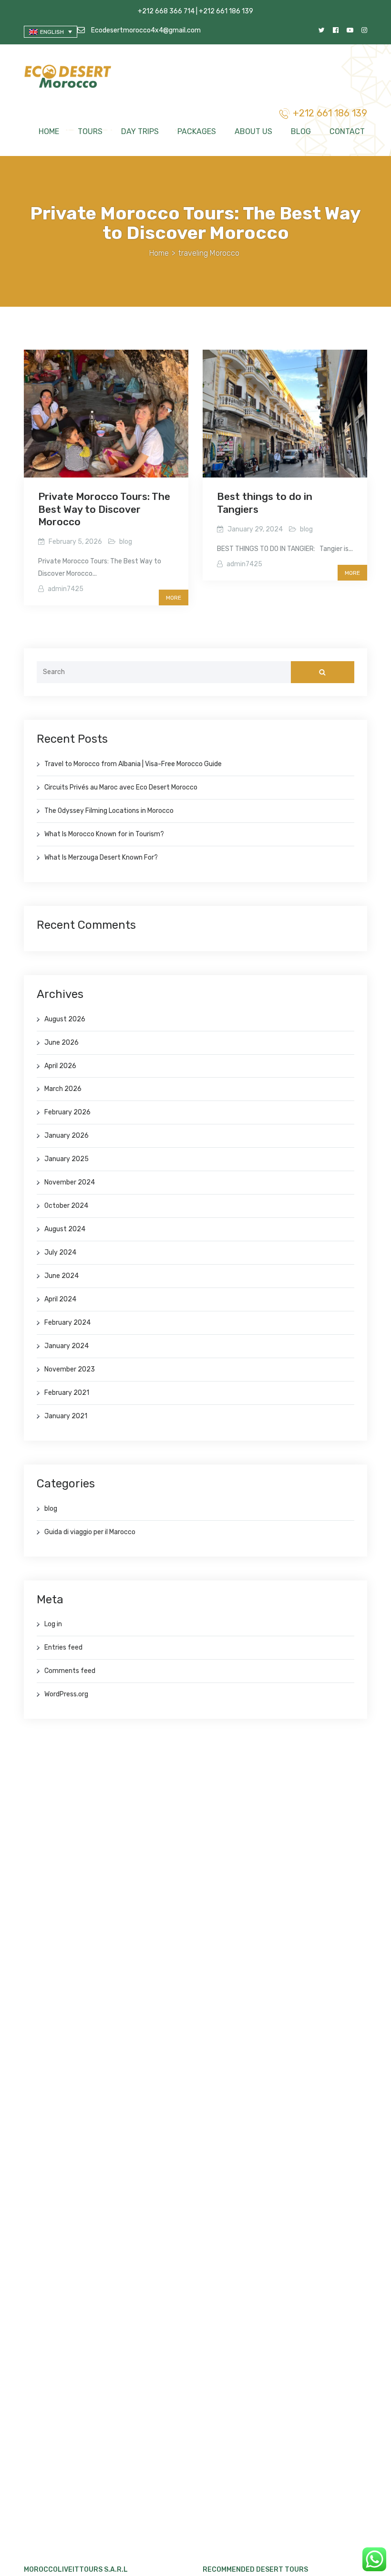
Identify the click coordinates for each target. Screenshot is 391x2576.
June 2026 (62, 1043)
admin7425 (66, 589)
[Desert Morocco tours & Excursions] (69, 78)
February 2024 (67, 1323)
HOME (49, 131)
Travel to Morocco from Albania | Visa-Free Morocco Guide (133, 764)
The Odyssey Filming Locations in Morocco (109, 811)
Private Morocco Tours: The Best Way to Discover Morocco (104, 509)
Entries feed (63, 1647)
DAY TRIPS (140, 131)
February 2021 (67, 1393)
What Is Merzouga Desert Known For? (101, 857)
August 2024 (65, 1229)
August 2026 (65, 1019)
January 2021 (66, 1416)
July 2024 (60, 1252)
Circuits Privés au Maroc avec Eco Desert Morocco (121, 787)
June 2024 (62, 1276)
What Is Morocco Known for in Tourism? (104, 834)
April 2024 (60, 1299)
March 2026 (63, 1089)
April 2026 (60, 1066)
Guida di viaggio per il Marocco (90, 1532)
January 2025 (67, 1159)
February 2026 (67, 1112)
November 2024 (70, 1182)
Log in (53, 1624)
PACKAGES (197, 131)
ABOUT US (253, 131)
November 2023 (70, 1369)
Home (159, 253)
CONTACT (347, 131)
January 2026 (67, 1136)
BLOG (301, 131)
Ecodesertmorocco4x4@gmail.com (145, 30)
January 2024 (67, 1346)
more (174, 598)
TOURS (90, 131)
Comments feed (70, 1671)
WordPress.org (66, 1694)
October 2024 (66, 1206)
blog (126, 542)
